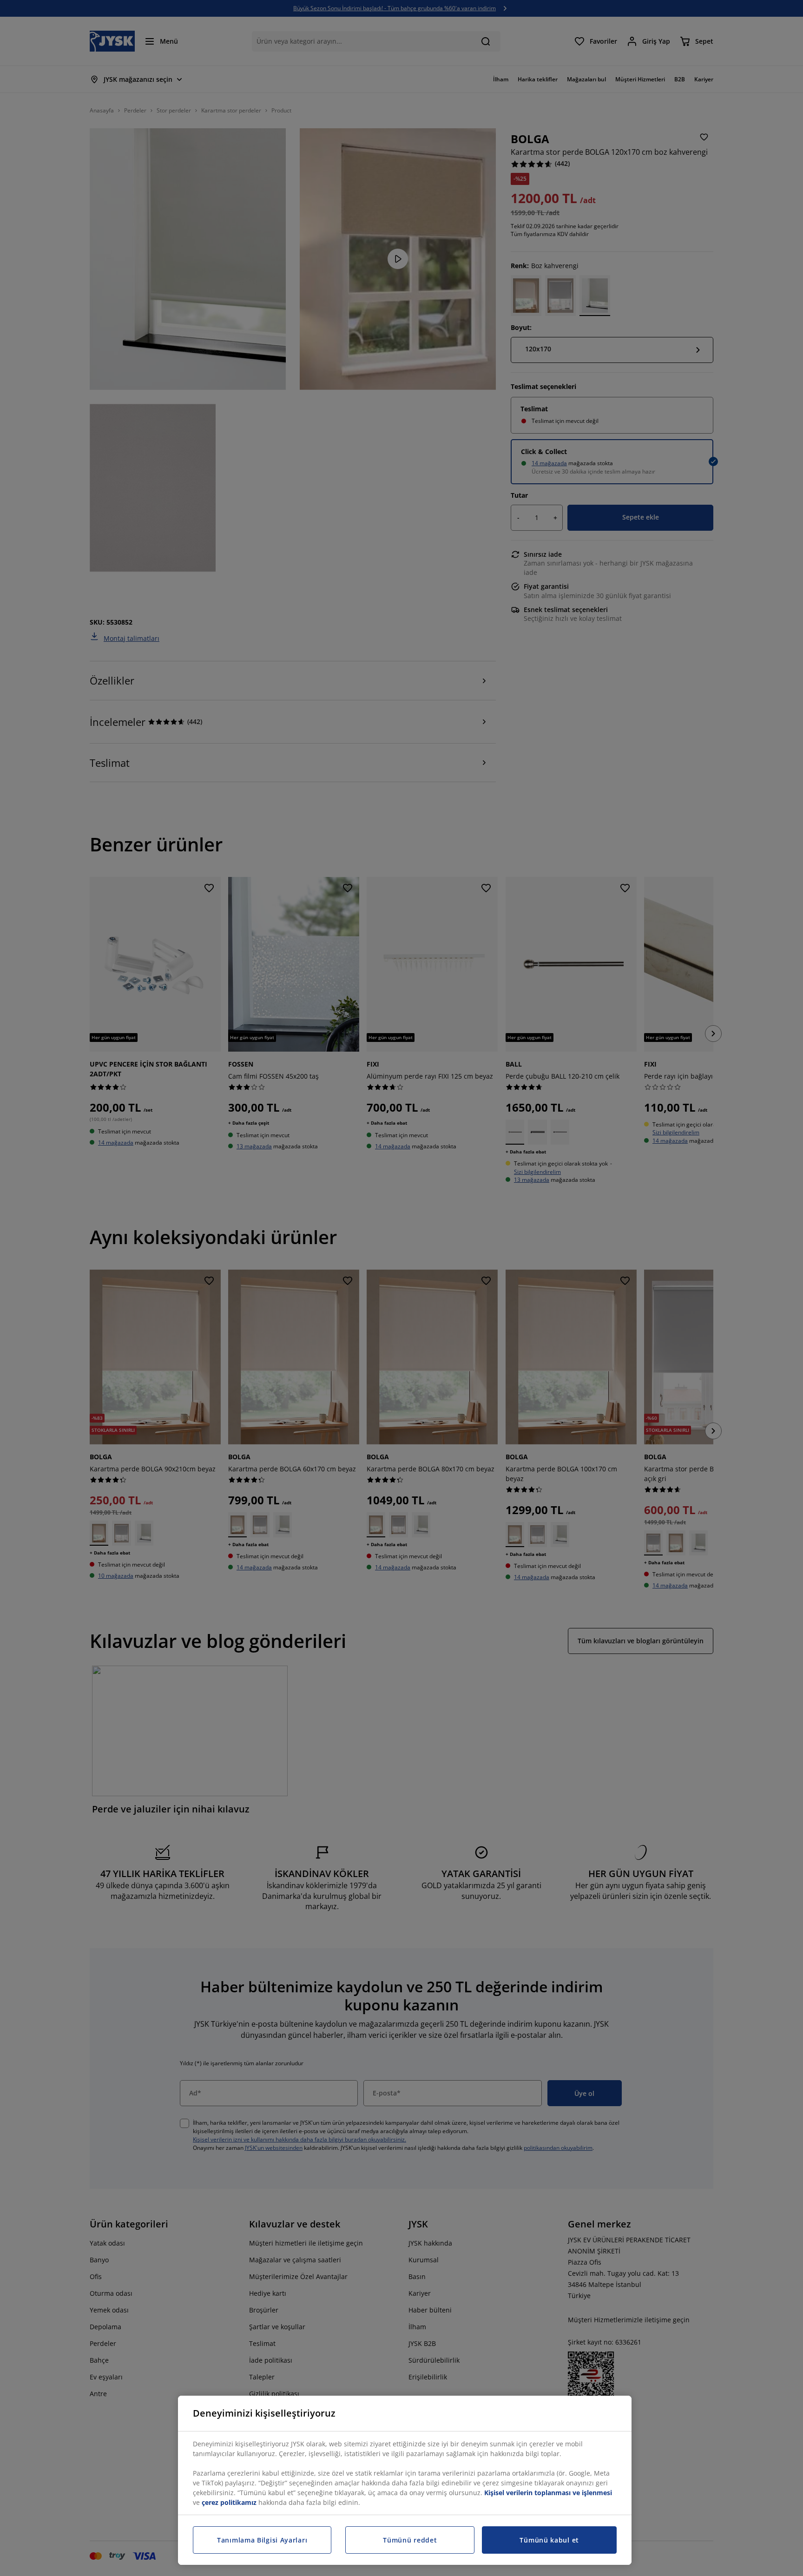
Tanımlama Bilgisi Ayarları (262, 2540)
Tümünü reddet (410, 2540)
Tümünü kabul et (549, 2540)
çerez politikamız (229, 2502)
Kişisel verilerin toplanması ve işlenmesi (548, 2493)
